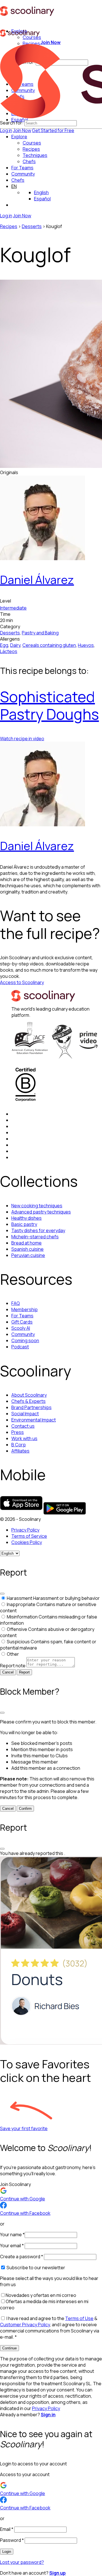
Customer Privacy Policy (25, 2325)
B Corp (19, 1445)
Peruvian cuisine (28, 1255)
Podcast (20, 1347)
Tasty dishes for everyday (38, 1230)
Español (42, 199)
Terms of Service (29, 1536)
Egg (4, 645)
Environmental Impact (34, 1420)
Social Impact (25, 1414)
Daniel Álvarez (37, 580)
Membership (25, 1309)
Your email (12, 2246)
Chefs (18, 180)
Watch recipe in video (22, 739)
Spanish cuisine (27, 1249)
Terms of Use (79, 2318)
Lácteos (9, 651)
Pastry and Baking (40, 633)
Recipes (9, 226)
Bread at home (26, 1243)
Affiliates (20, 1451)
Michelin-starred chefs (35, 1237)
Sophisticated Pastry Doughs (49, 705)
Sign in (48, 2415)
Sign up (58, 2573)
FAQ (16, 1303)
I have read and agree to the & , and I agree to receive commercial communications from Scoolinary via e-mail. (50, 2328)
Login (7, 2552)
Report (24, 1672)
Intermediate (13, 608)
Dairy (15, 645)
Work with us (24, 1438)
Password (12, 2540)
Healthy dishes (26, 1218)
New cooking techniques (37, 1206)
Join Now (22, 130)
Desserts (32, 226)
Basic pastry (24, 1224)
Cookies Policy (27, 1542)
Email (7, 2529)
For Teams (22, 168)
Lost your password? (22, 2562)
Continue (9, 2348)
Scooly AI (21, 1328)
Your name (12, 2235)
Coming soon (25, 1340)
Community (23, 174)
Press (18, 1432)
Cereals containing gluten (49, 645)
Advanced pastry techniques (41, 1212)
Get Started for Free (53, 130)
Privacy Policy (25, 1530)
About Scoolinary (29, 1395)
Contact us (23, 1426)
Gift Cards (22, 1322)
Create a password (22, 2257)
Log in (6, 130)
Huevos (86, 645)
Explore (19, 137)
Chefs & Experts (28, 1401)
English (41, 192)
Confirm (25, 1809)
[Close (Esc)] (2, 1594)
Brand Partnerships (31, 1407)
